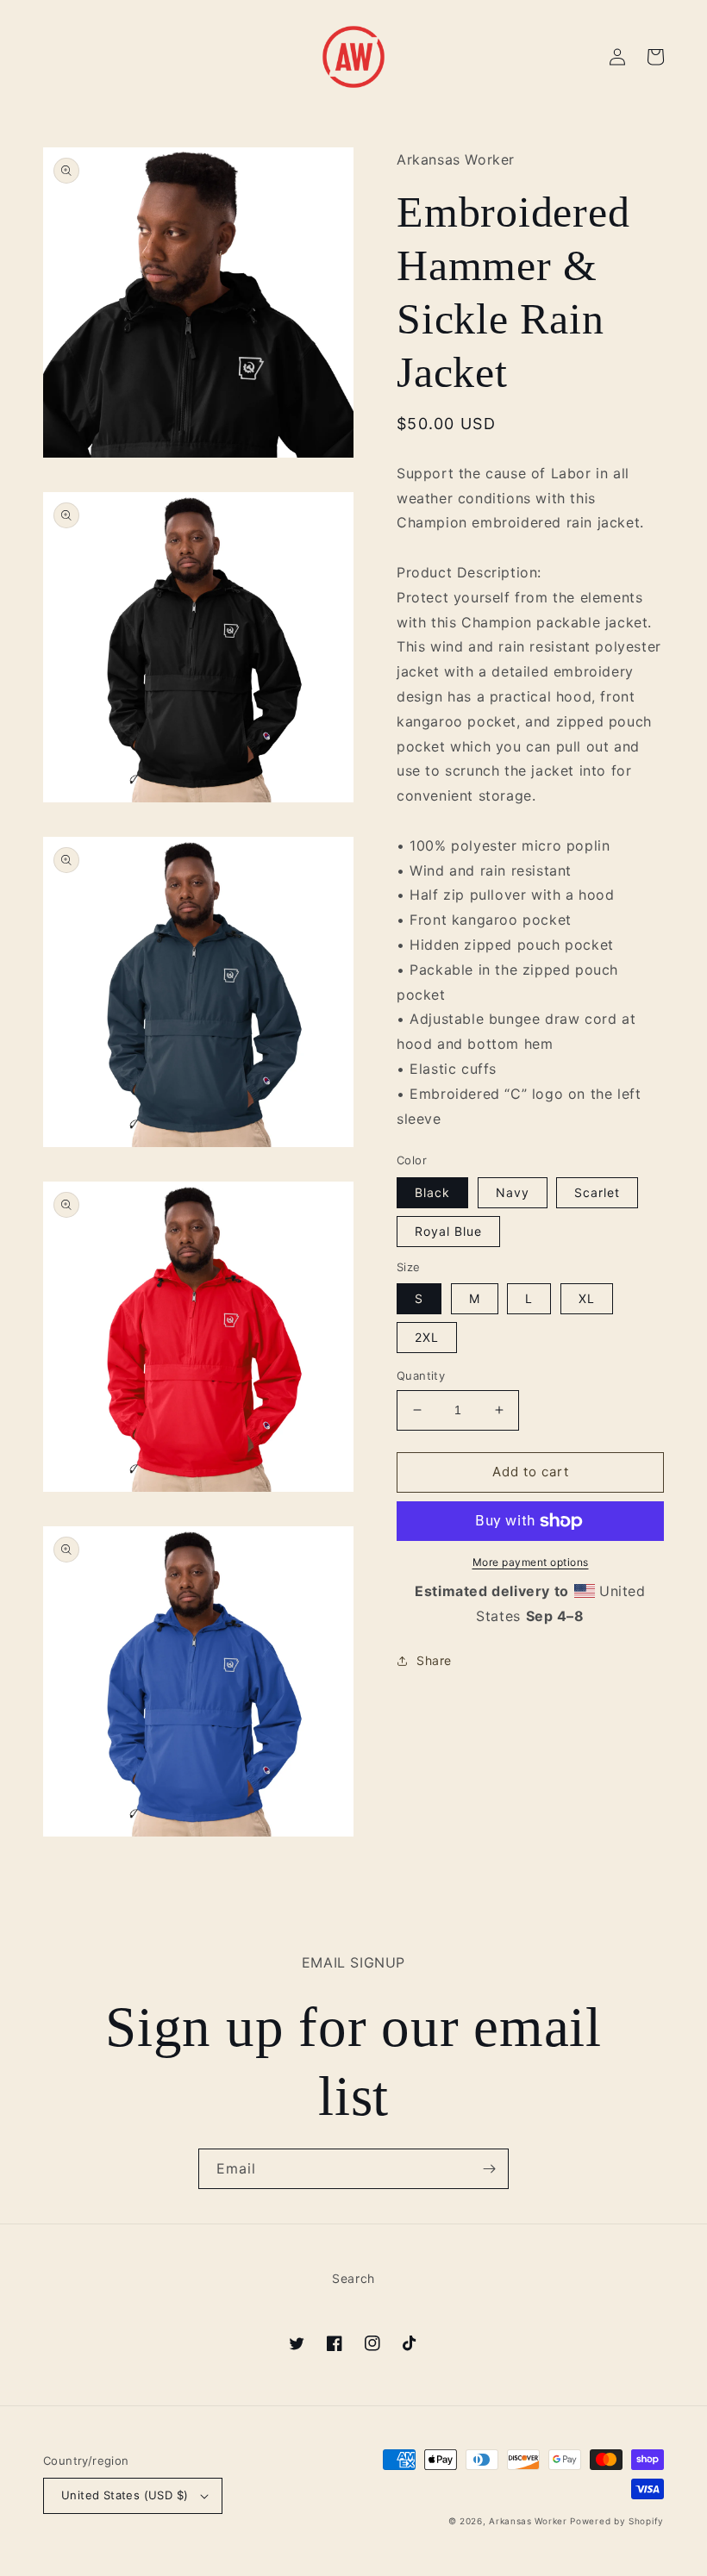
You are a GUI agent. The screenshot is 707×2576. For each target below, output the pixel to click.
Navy (513, 1192)
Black (432, 1192)
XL (587, 1298)
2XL (427, 1337)
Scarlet (597, 1192)
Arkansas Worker (528, 2521)
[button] (655, 57)
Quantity (421, 1375)
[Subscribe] (489, 2169)
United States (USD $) (125, 2495)
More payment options (531, 1562)
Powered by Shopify (617, 2521)
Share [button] (434, 1660)
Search (353, 2278)
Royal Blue (448, 1231)
